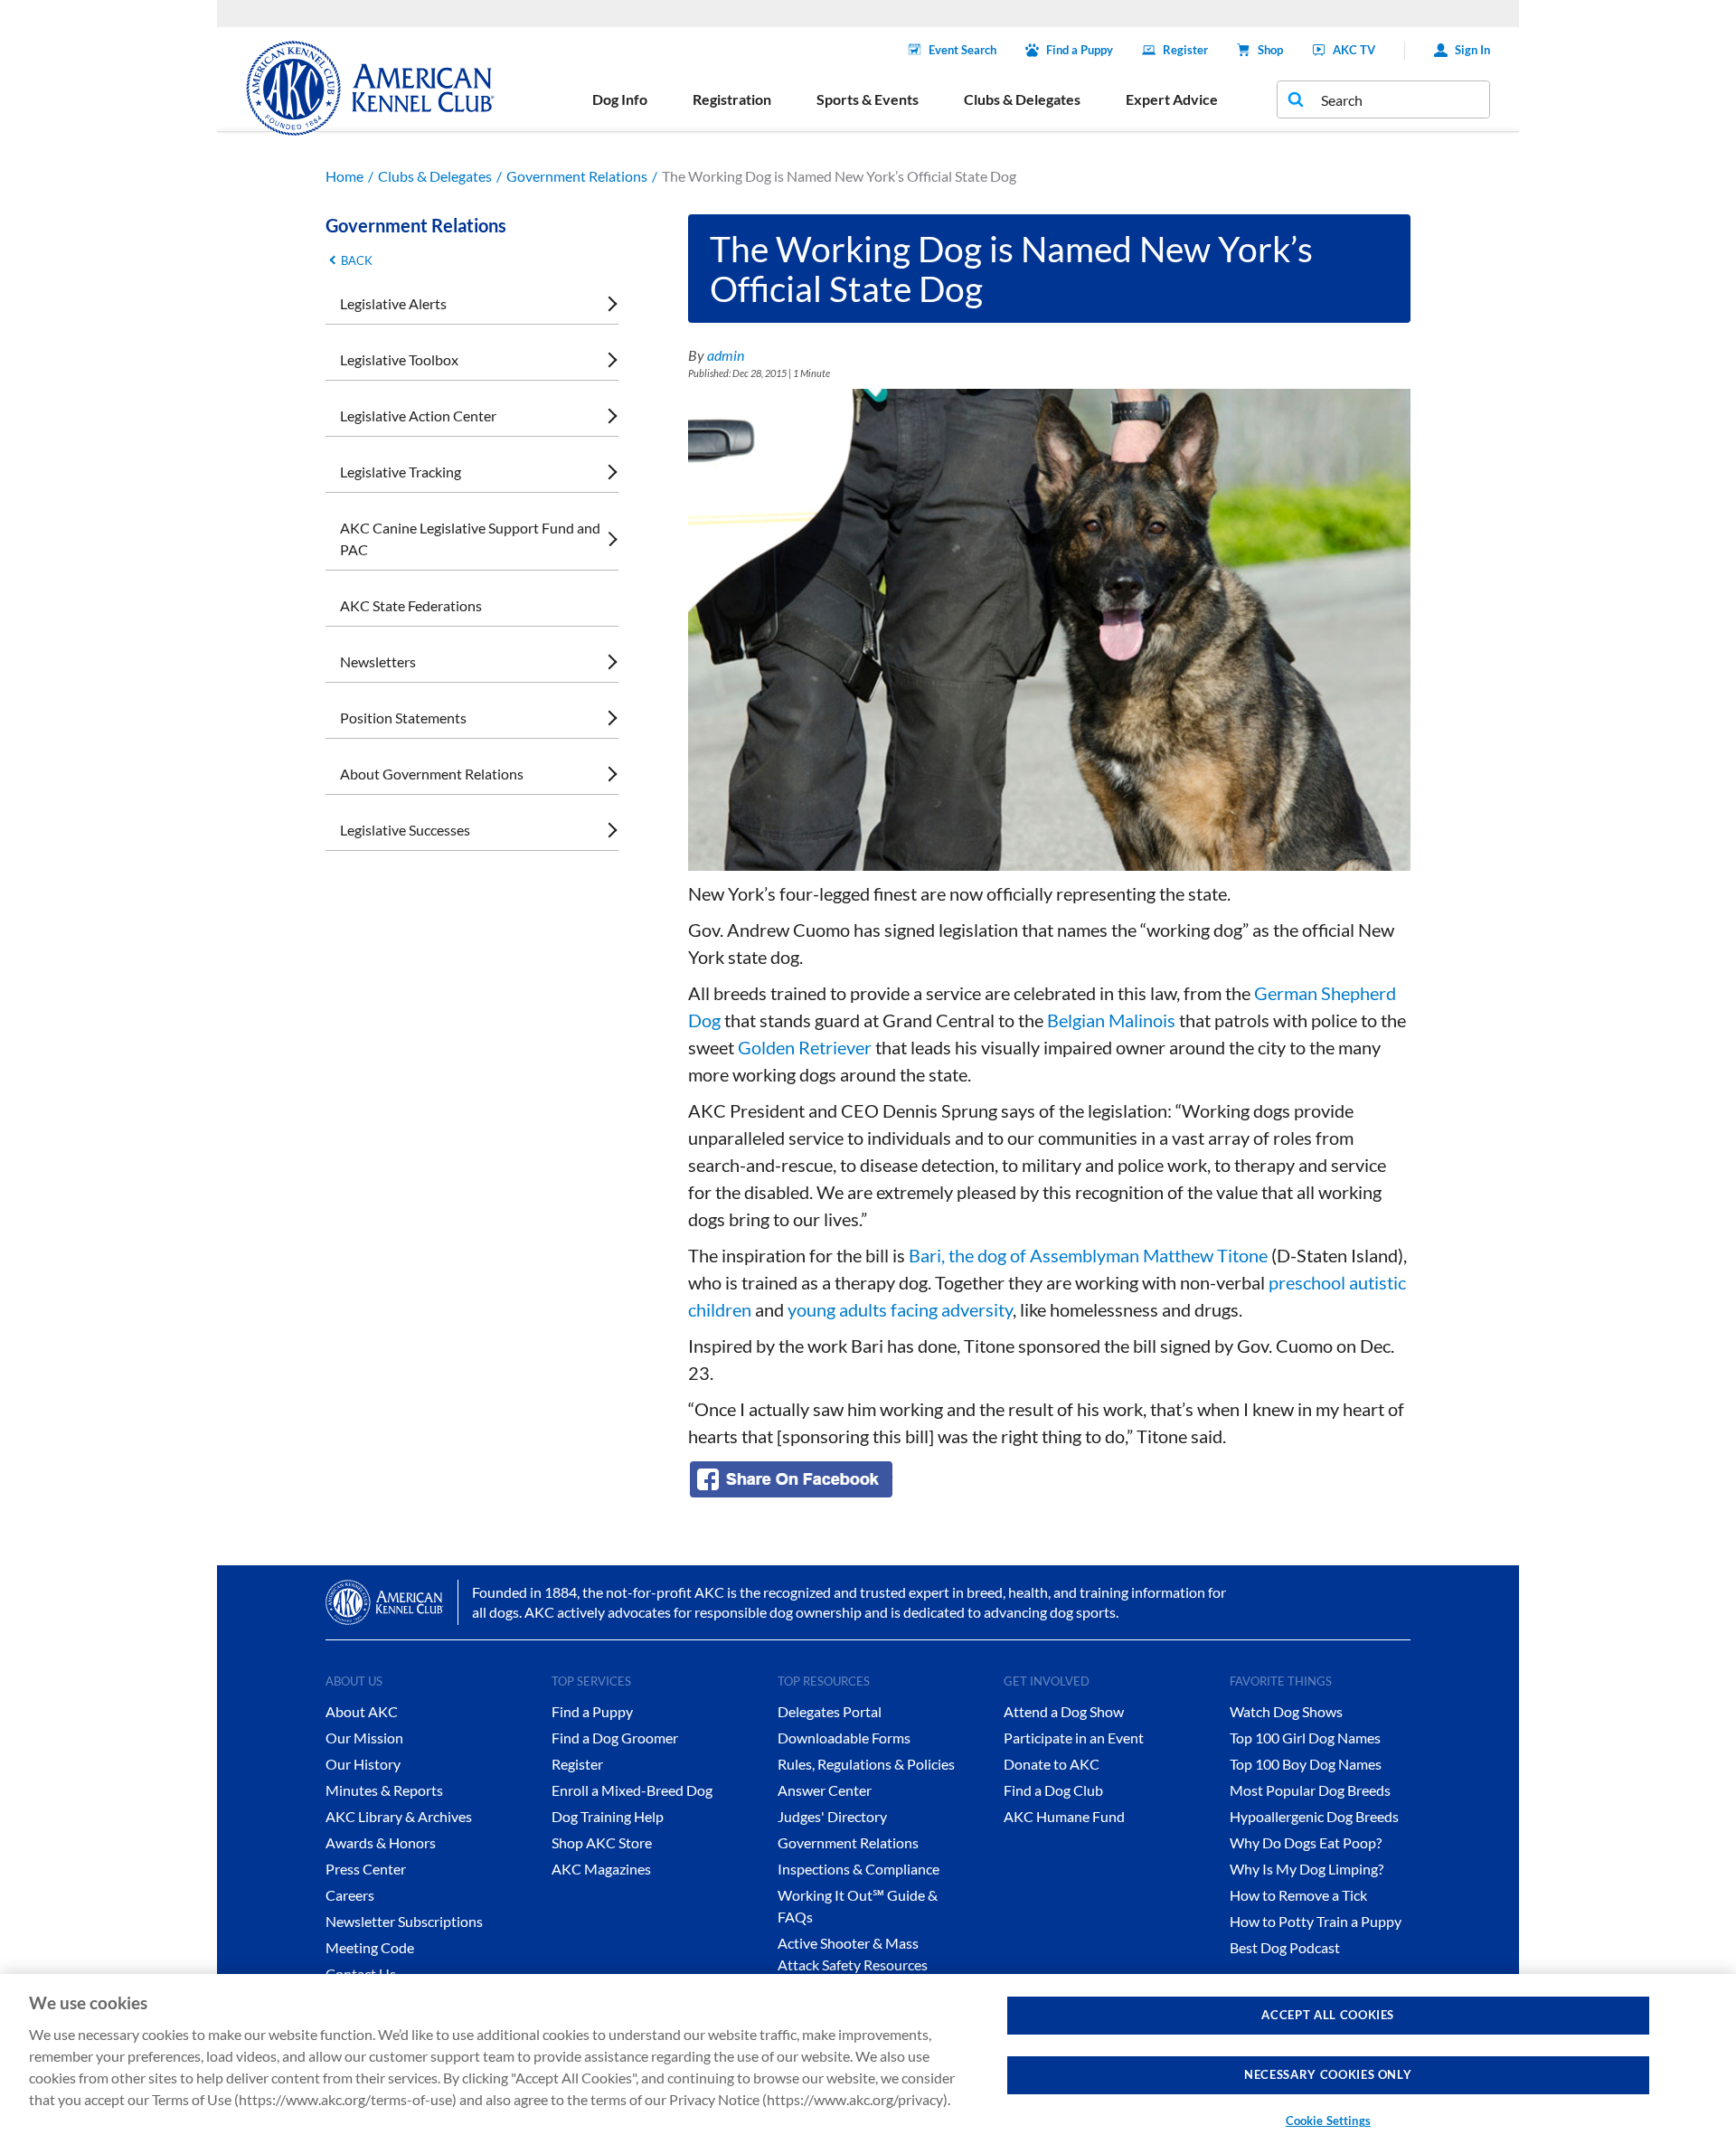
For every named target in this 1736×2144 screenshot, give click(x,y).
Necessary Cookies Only (1328, 2075)
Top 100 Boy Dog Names (1306, 1764)
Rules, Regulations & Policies (866, 1764)
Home (344, 176)
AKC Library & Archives (399, 1816)
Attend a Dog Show (1064, 1711)
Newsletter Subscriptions (404, 1921)
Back (357, 260)
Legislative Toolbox (399, 359)
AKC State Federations (411, 605)
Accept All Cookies (1328, 2015)
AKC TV (1354, 50)
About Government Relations (432, 774)
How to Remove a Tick (1298, 1895)
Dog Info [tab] (620, 99)
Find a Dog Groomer (615, 1738)
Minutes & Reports (384, 1790)
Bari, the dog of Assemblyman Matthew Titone (1088, 1255)
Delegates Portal (830, 1711)
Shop (1270, 50)
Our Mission (364, 1738)
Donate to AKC (1052, 1764)
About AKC (362, 1711)
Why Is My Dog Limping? (1307, 1869)
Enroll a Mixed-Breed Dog (632, 1790)
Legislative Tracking (401, 472)
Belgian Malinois (1111, 1020)
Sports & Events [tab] (868, 99)
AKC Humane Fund (1064, 1816)
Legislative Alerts (393, 303)
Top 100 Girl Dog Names (1305, 1738)
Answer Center (825, 1790)
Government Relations (577, 176)
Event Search (962, 50)
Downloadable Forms (844, 1738)
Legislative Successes (405, 830)
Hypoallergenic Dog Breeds (1314, 1816)
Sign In (1472, 50)
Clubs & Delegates (435, 176)
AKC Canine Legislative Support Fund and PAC (470, 538)
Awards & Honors (381, 1842)
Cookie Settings (1328, 2120)
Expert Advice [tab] (1172, 99)
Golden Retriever (805, 1047)
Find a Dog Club (1053, 1790)
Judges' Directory (832, 1816)
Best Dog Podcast (1285, 1947)
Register (1185, 50)
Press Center (366, 1869)
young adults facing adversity (900, 1309)
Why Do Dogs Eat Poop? (1306, 1842)
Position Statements (403, 718)
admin (726, 355)
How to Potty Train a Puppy (1316, 1921)
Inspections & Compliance (859, 1869)
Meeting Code (370, 1947)
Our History (363, 1764)
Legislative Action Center (418, 416)
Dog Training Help (608, 1816)
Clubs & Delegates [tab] (1022, 99)
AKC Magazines (601, 1869)
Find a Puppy (1080, 50)
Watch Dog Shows (1286, 1711)
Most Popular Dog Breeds (1310, 1790)
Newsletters (378, 661)
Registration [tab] (732, 99)
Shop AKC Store (602, 1842)
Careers (350, 1895)
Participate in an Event (1074, 1738)
